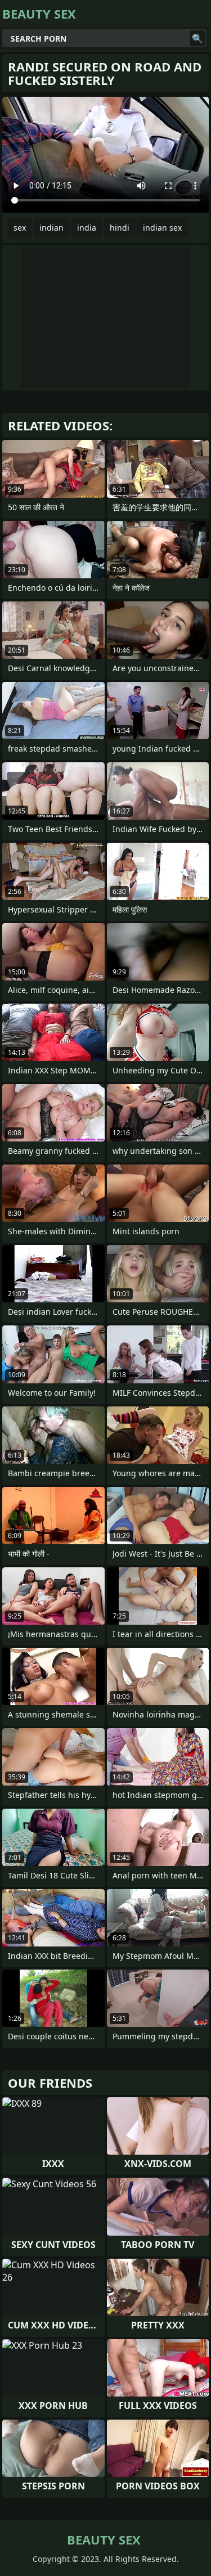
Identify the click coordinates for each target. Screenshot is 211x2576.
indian (51, 228)
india (87, 228)
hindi (120, 228)
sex (20, 228)
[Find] (197, 38)
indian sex (162, 228)
